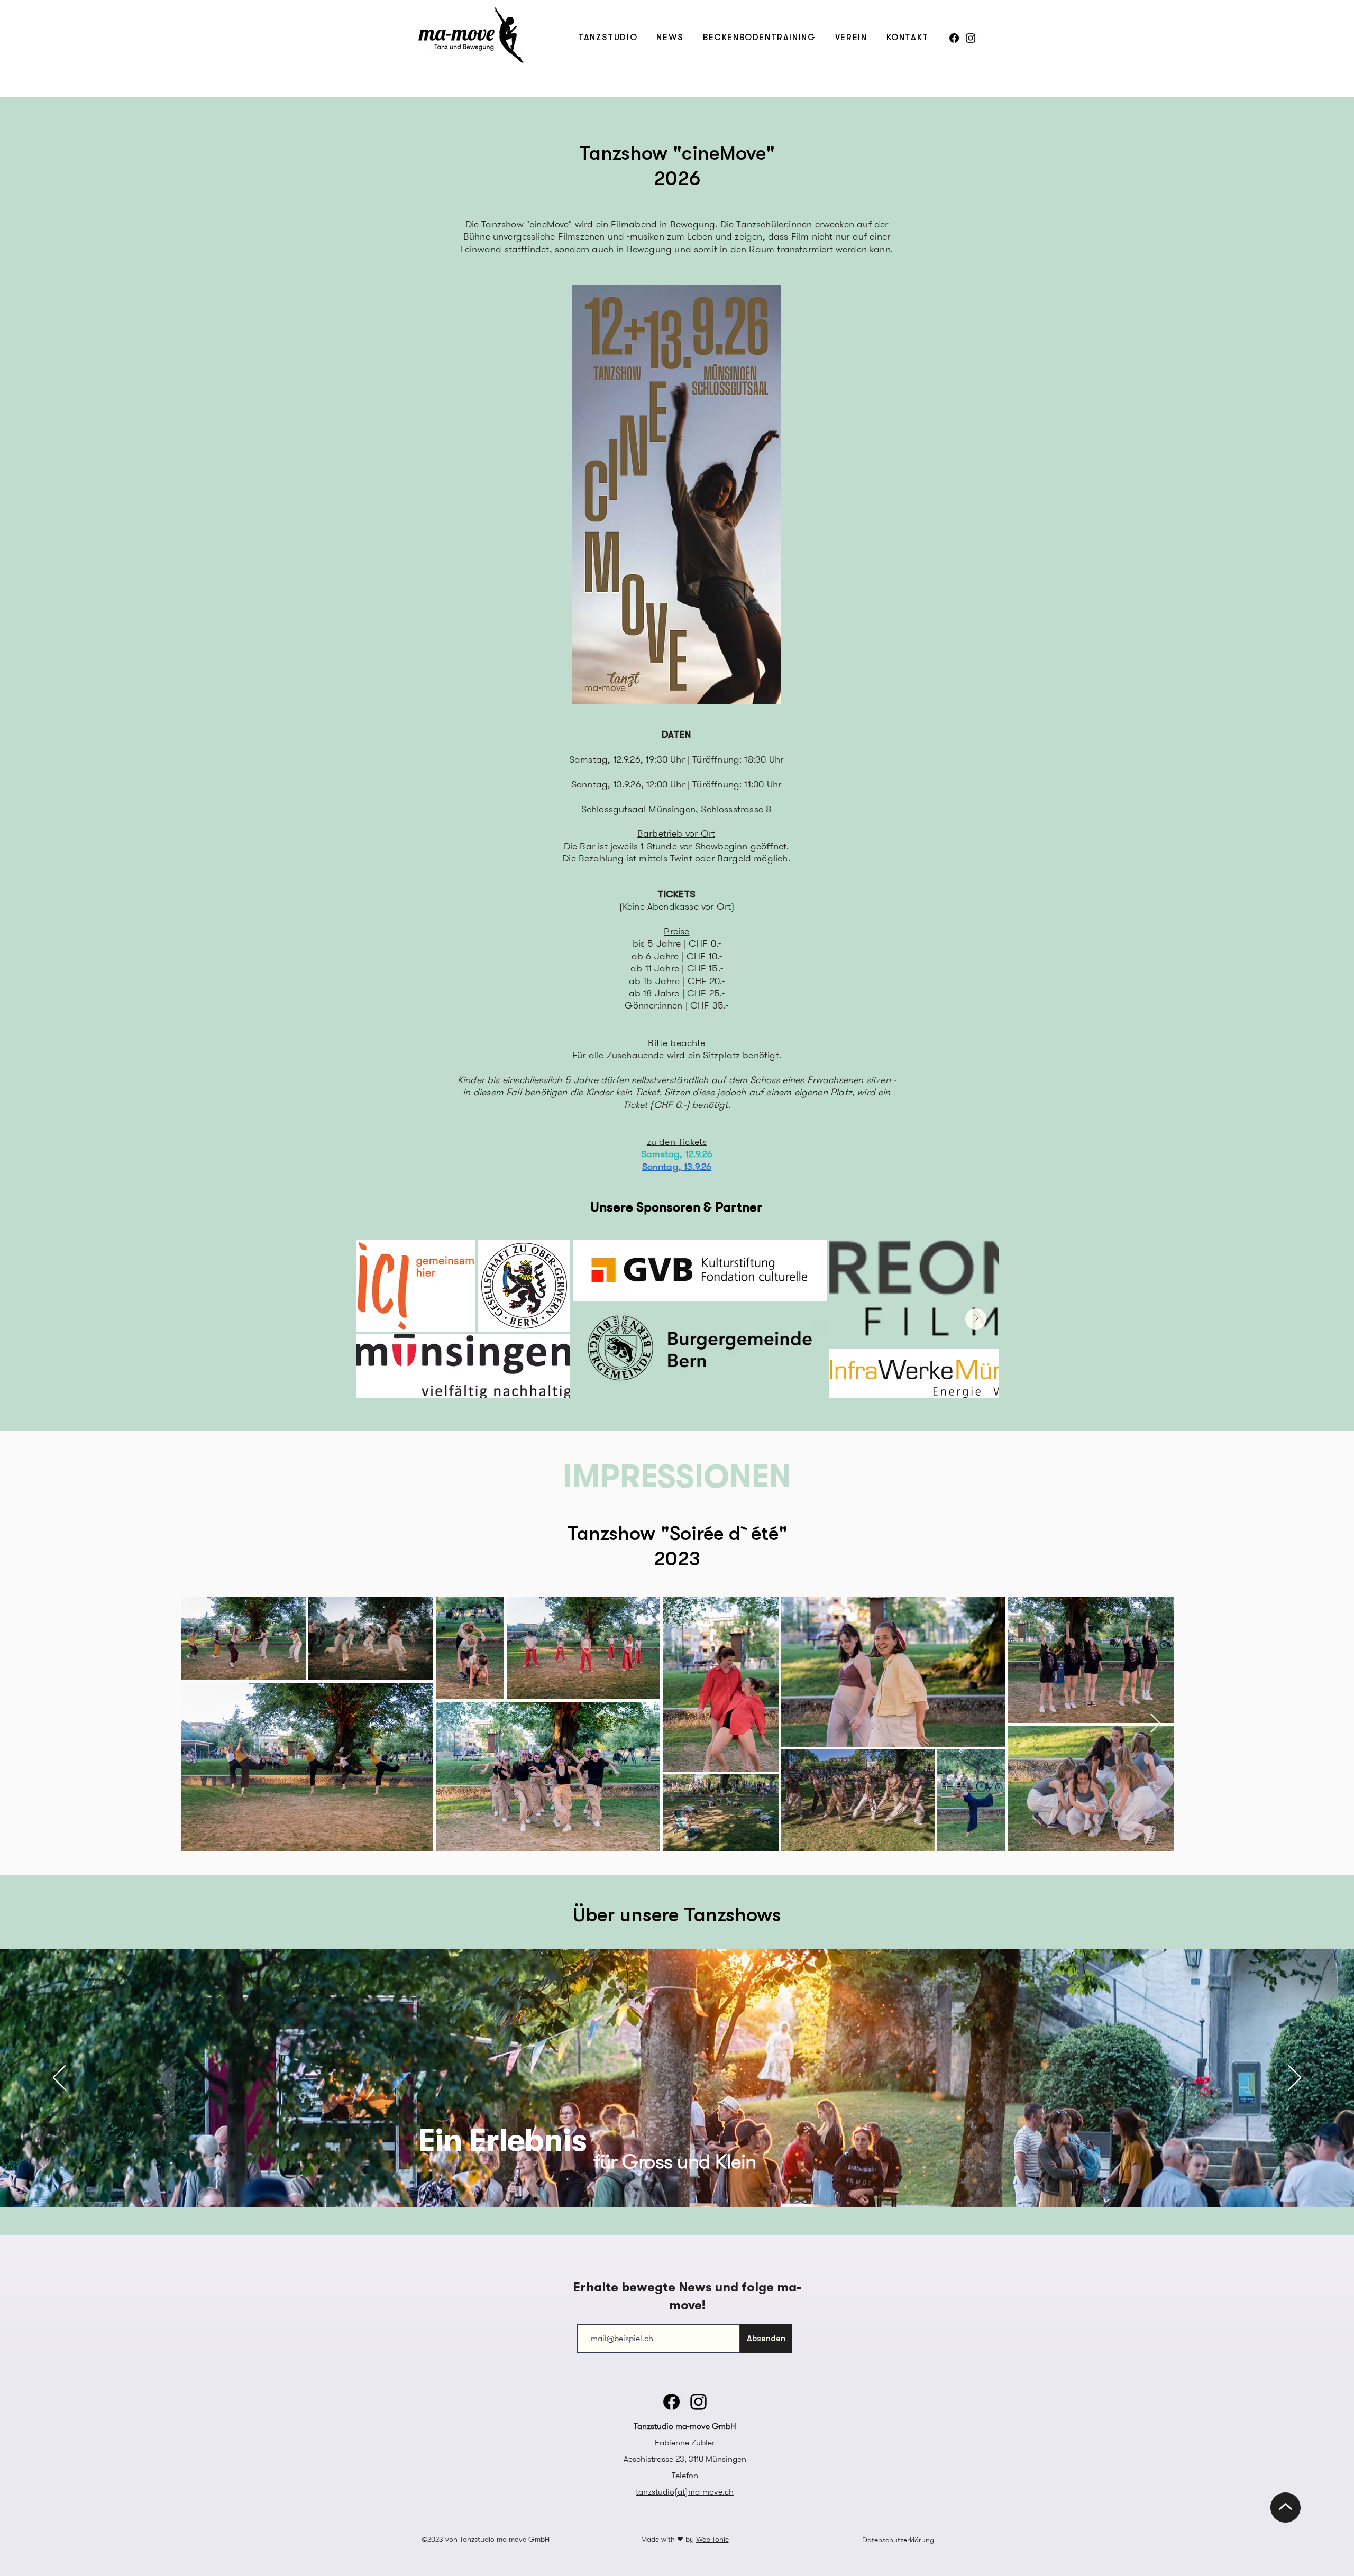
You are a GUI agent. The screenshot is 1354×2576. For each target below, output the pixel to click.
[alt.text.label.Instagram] (971, 38)
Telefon (685, 2475)
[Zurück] (60, 2078)
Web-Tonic (712, 2539)
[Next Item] (976, 1319)
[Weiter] (1294, 2078)
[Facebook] (954, 38)
